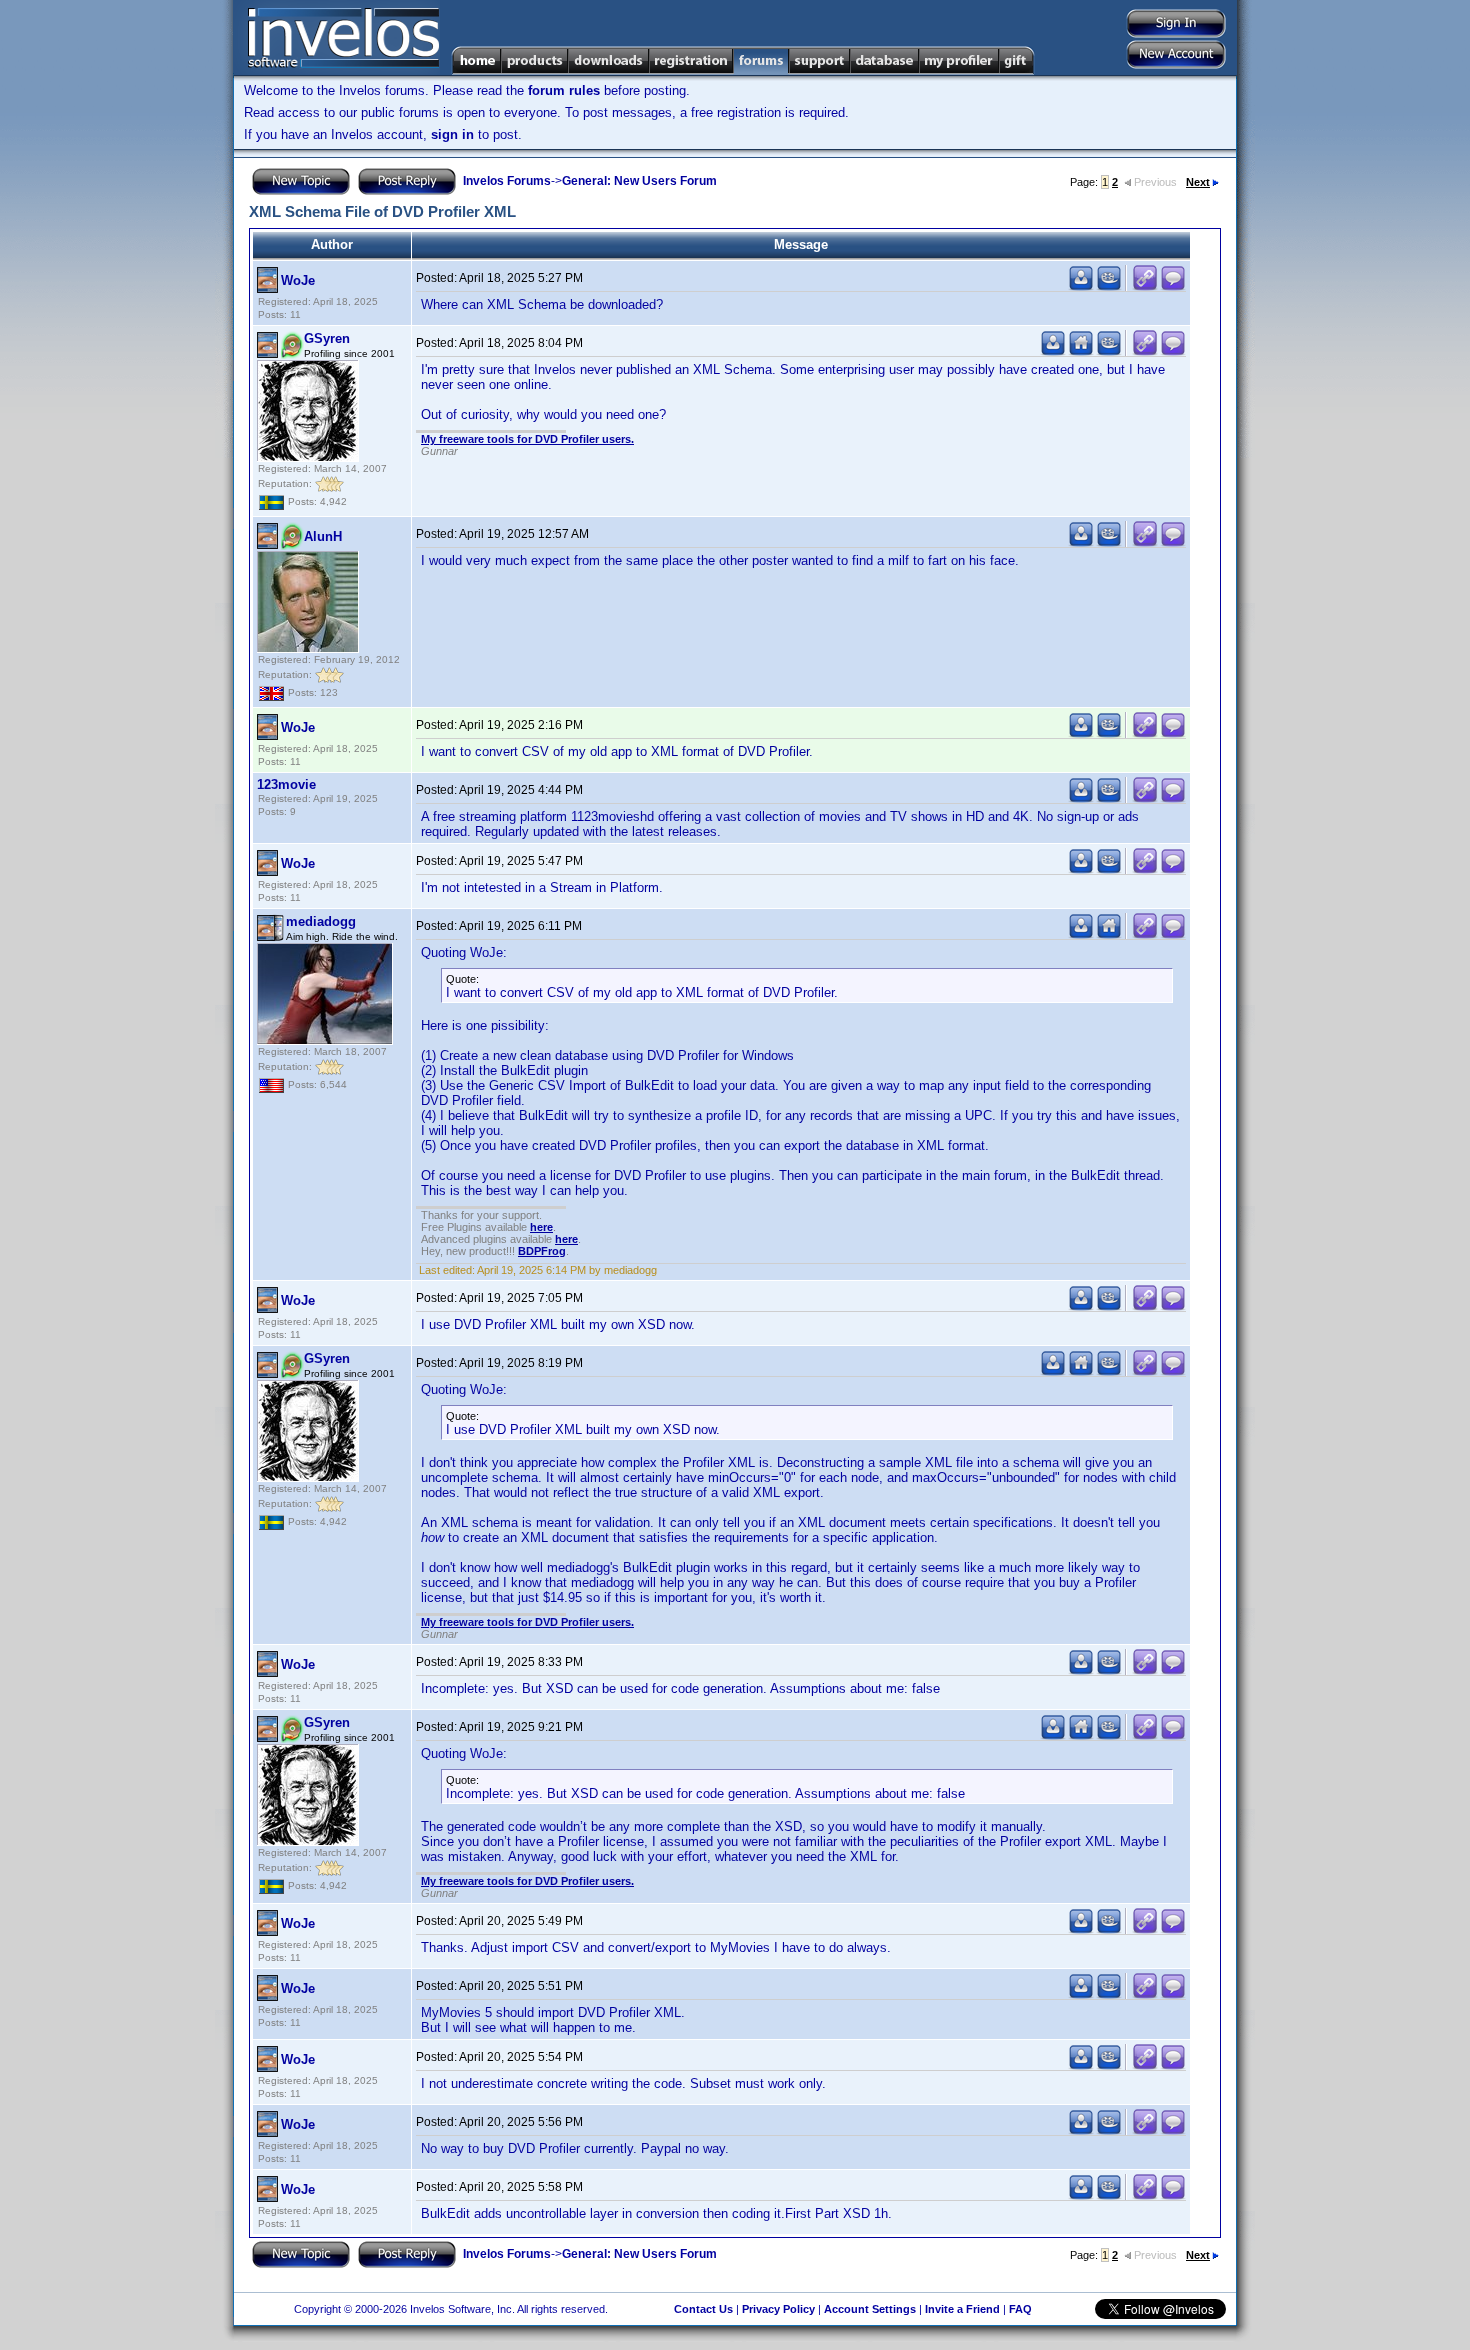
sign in (452, 134)
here (541, 1227)
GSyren (327, 338)
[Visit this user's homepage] (1081, 351)
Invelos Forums (507, 181)
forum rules (564, 90)
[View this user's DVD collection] (1109, 286)
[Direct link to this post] (1145, 286)
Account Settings (870, 2309)
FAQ (1020, 2309)
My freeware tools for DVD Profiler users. (527, 439)
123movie (286, 784)
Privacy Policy (778, 2309)
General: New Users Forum (639, 181)
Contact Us (703, 2309)
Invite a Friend (962, 2309)
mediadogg (321, 921)
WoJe (298, 280)
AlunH (323, 536)
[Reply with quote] (1173, 286)
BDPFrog (542, 1251)
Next (1198, 182)
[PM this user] (1081, 286)
